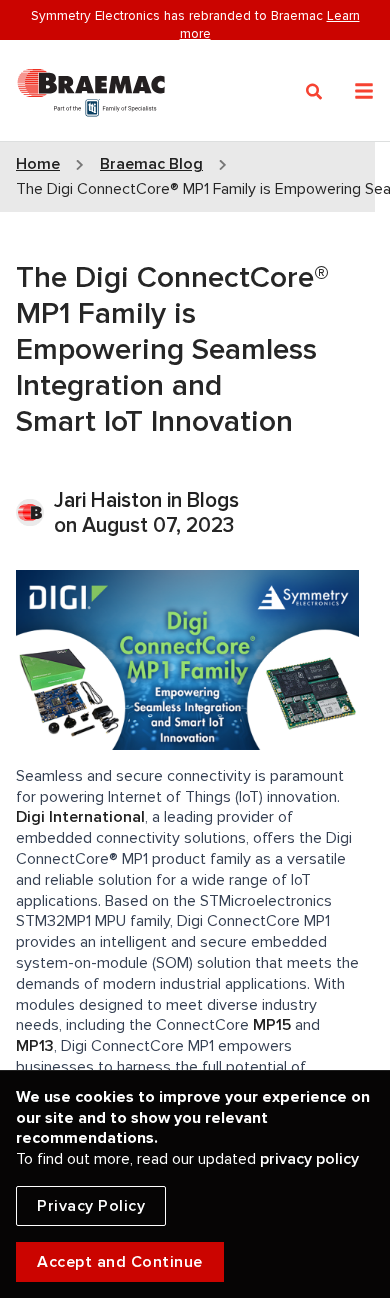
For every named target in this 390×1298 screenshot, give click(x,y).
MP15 (272, 1025)
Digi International (80, 817)
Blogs (213, 500)
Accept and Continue (120, 1262)
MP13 (35, 1046)
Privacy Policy (91, 1206)
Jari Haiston (110, 500)
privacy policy (309, 1159)
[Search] (314, 92)
